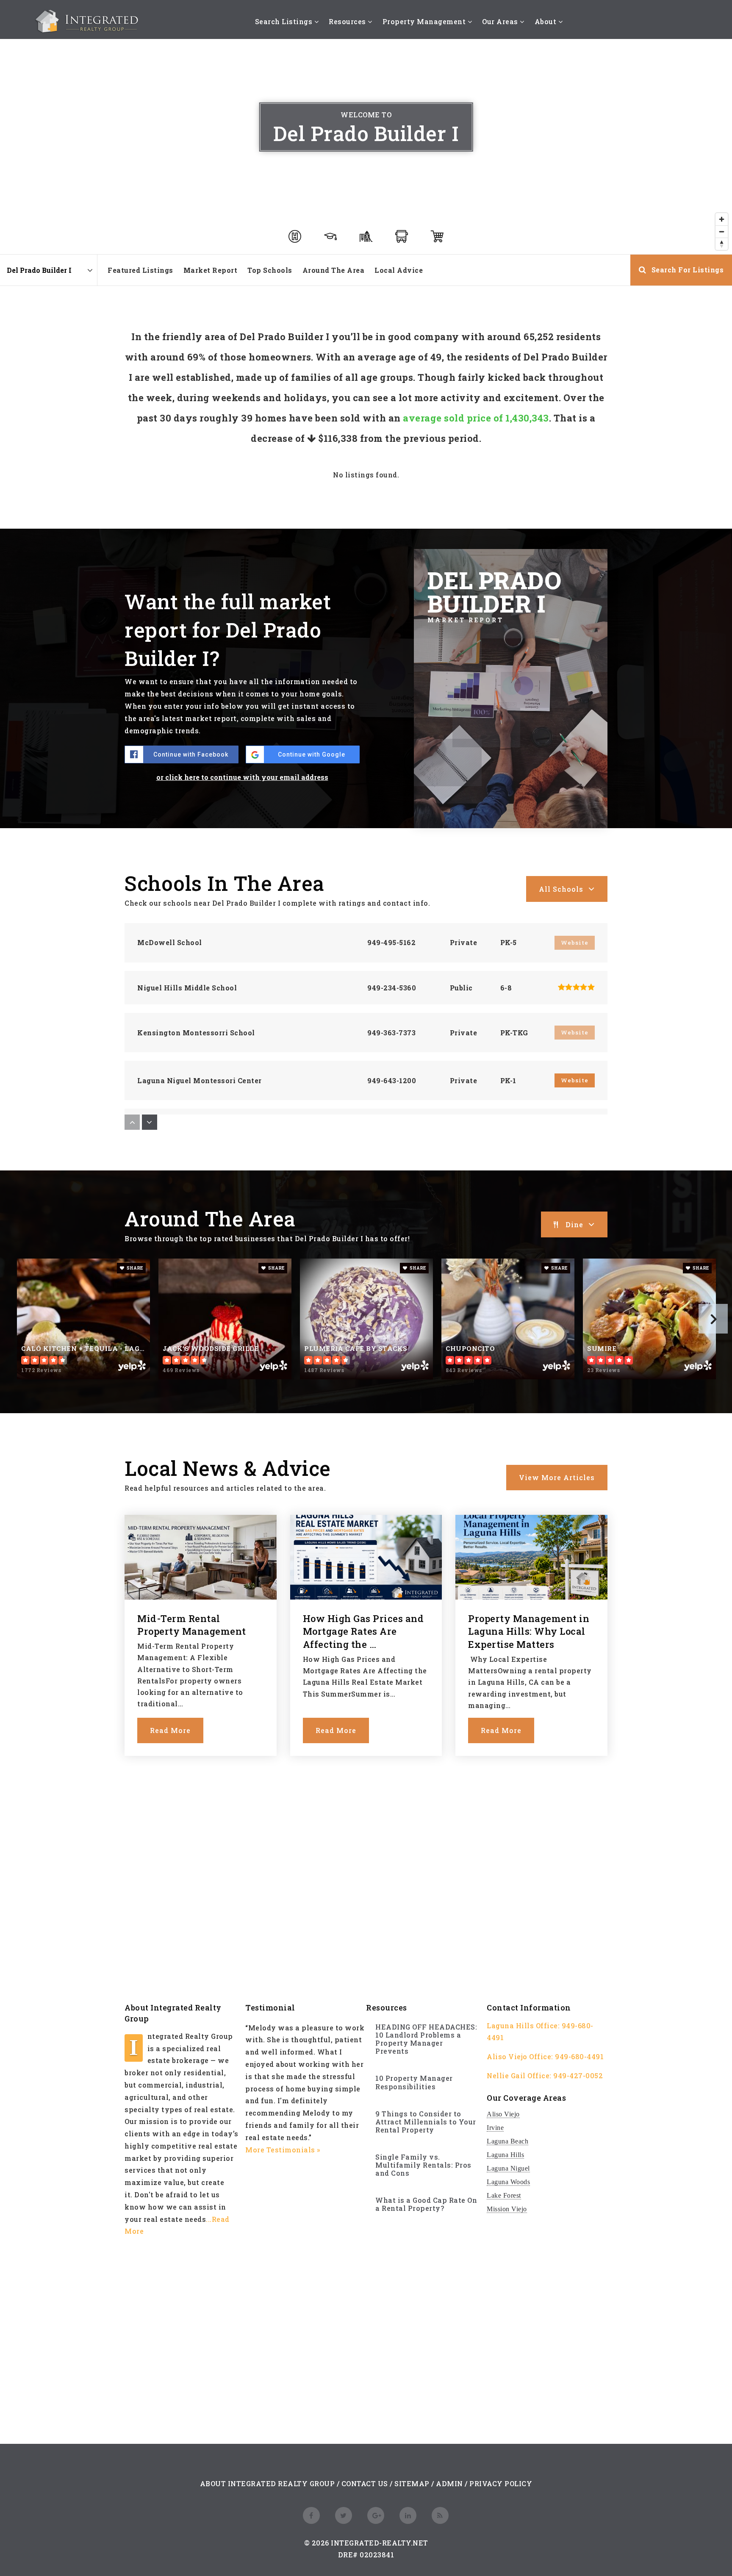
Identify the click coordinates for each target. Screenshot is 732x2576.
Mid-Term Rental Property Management (192, 1625)
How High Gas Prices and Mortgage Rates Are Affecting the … (363, 1632)
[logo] (88, 21)
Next (713, 1319)
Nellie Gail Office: (519, 2075)
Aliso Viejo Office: (520, 2056)
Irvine (495, 2128)
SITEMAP (412, 2483)
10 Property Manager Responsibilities (414, 2082)
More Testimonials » (283, 2150)
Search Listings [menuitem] (285, 21)
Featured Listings (140, 270)
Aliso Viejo (503, 2114)
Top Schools (270, 270)
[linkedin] (407, 2515)
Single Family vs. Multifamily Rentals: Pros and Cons (423, 2165)
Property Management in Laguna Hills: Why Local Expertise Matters (529, 1632)
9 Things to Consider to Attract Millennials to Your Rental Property (426, 2122)
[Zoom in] (722, 219)
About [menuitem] (546, 21)
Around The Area (334, 270)
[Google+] (374, 2515)
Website (575, 1080)
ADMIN (449, 2483)
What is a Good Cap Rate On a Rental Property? (426, 2204)
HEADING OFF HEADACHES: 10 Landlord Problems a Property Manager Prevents (426, 2039)
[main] (366, 898)
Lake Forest (504, 2195)
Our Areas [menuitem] (501, 21)
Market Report (211, 270)
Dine (574, 1224)
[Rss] (439, 2515)
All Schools (561, 889)
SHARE (134, 1268)
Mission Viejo (507, 2209)
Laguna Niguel (508, 2168)
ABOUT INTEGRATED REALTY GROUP (268, 2483)
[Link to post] (201, 1557)
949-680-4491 (579, 2056)
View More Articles (557, 1477)
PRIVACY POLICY (501, 2483)
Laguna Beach (507, 2141)
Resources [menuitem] (348, 21)
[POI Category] (295, 236)
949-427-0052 (578, 2075)
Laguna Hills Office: (523, 2026)
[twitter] (342, 2515)
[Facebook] (310, 2515)
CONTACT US (365, 2483)
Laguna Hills (505, 2155)
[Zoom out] (722, 232)
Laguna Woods (508, 2182)
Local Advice (399, 270)
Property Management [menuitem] (425, 21)
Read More (170, 1730)
